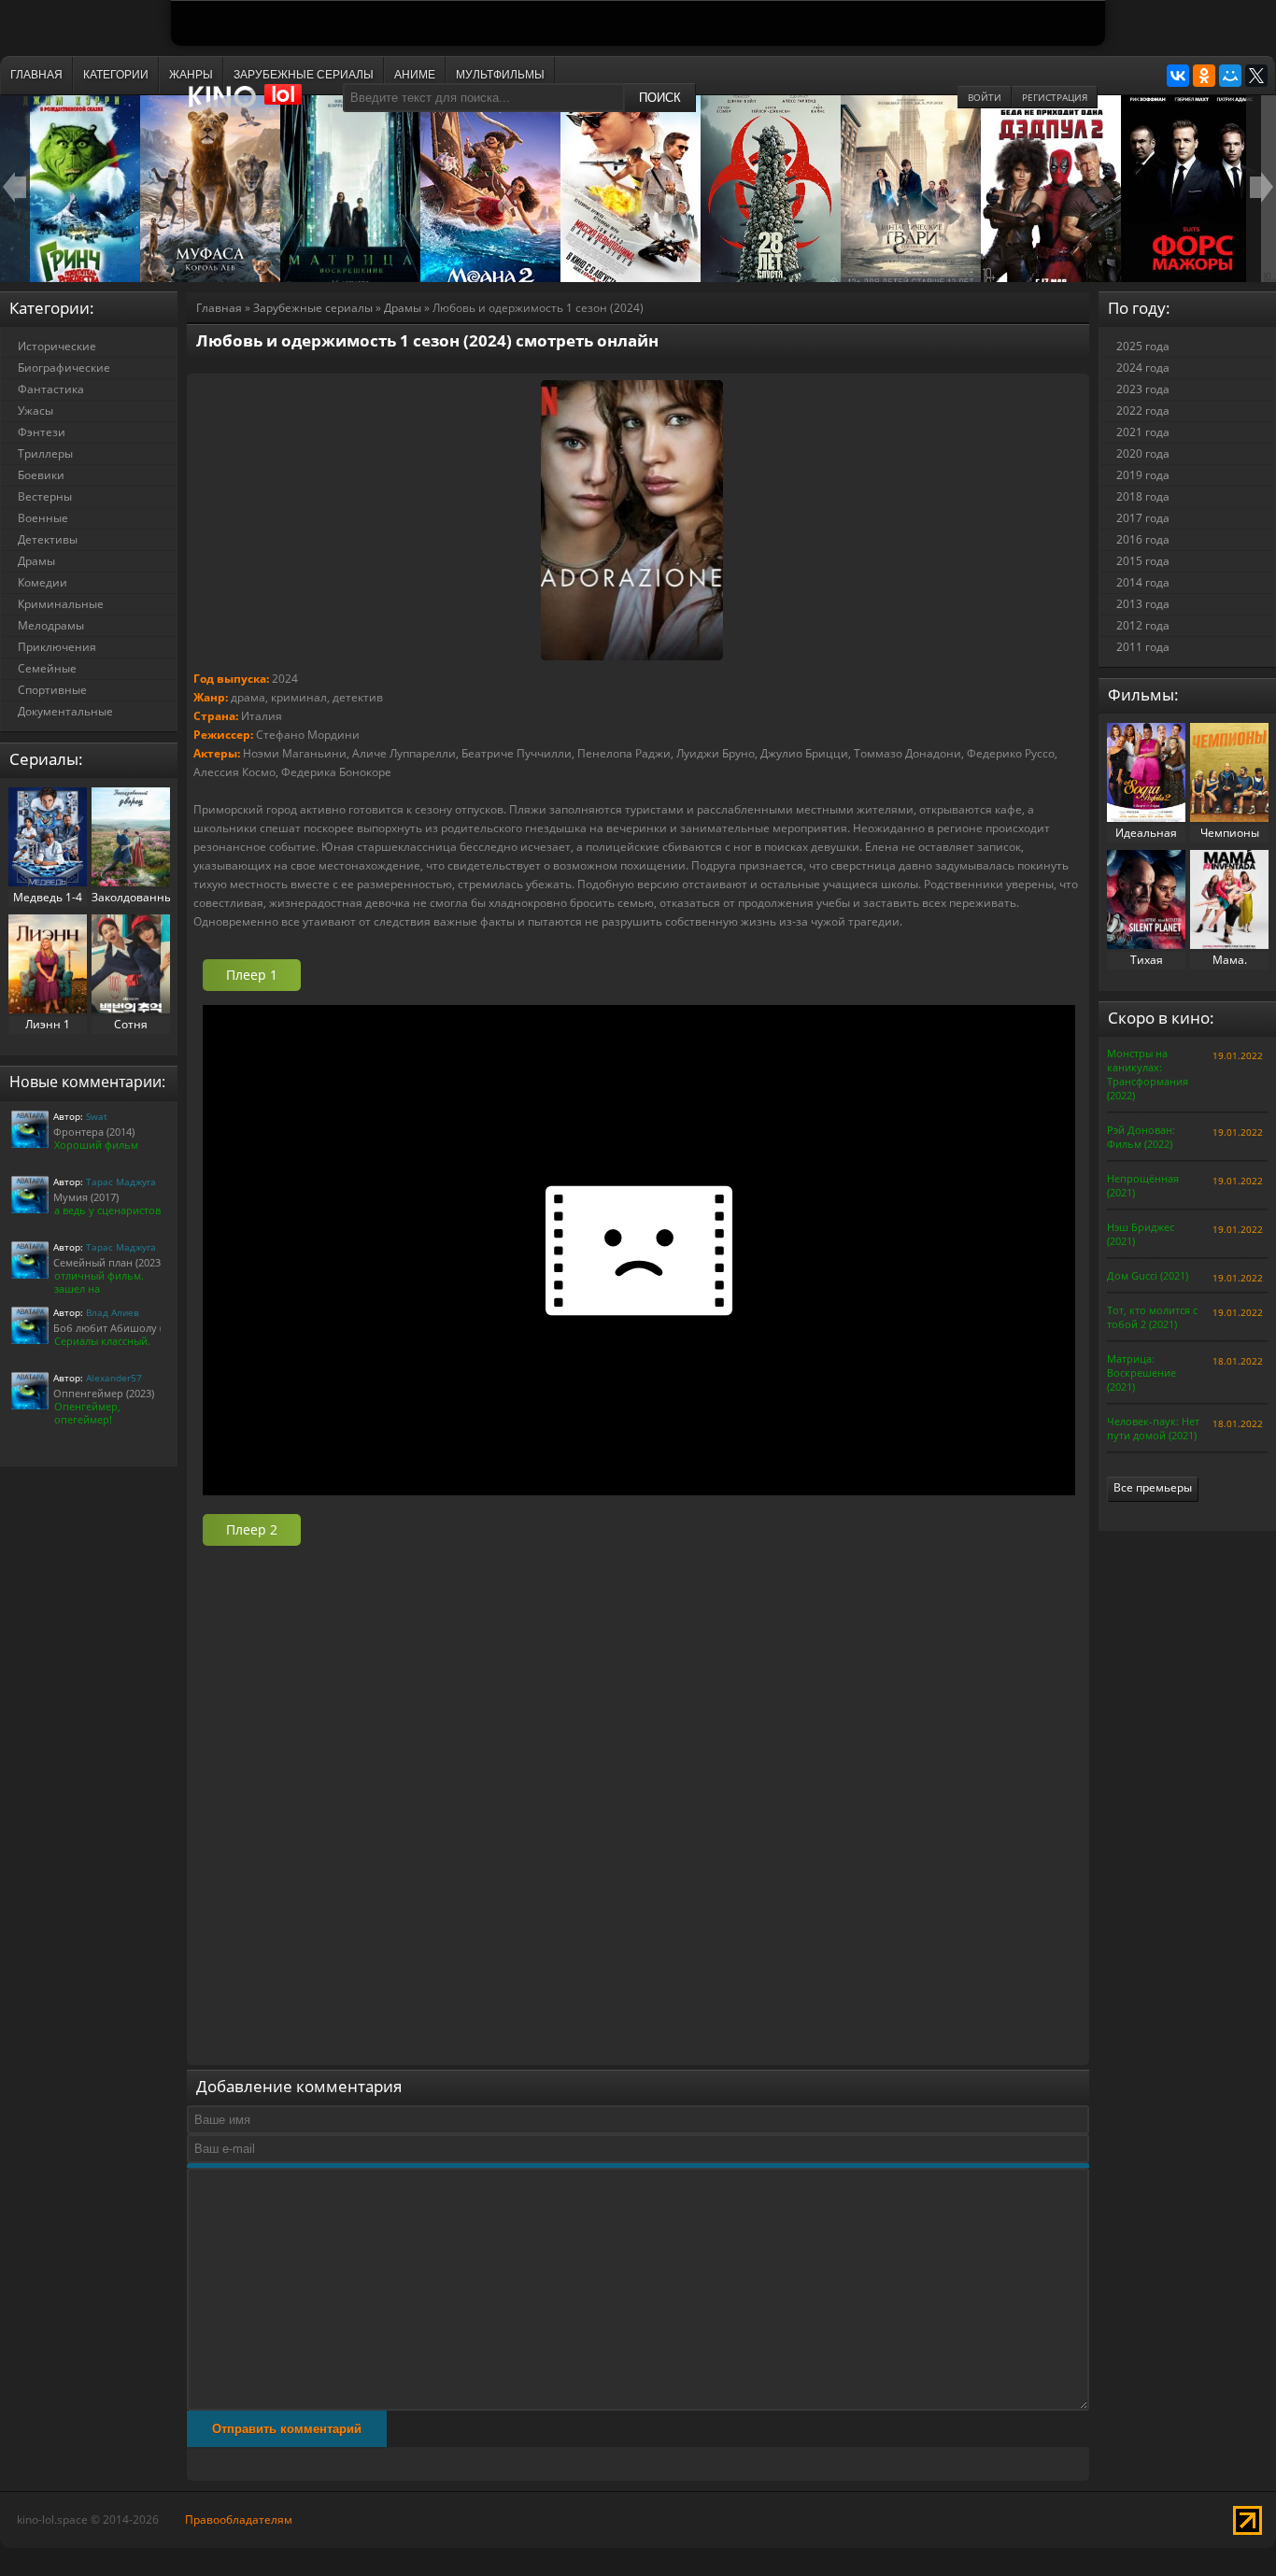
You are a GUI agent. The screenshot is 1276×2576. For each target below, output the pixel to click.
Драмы (403, 308)
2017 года (1143, 518)
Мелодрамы (51, 625)
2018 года (1143, 496)
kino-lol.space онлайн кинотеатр (254, 106)
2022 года (1143, 410)
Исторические (57, 346)
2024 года (1143, 368)
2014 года (1143, 582)
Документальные (65, 711)
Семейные (47, 668)
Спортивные (52, 690)
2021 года (1143, 432)
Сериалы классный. (102, 1341)
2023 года (1143, 389)
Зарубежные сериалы (313, 308)
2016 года (1143, 539)
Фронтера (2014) (94, 1132)
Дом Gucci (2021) (1148, 1275)
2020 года (1143, 453)
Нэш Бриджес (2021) (1141, 1234)
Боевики (41, 475)
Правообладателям (239, 2519)
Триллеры (45, 453)
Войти (985, 97)
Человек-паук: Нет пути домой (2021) (1153, 1428)
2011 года (1143, 647)
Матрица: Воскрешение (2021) (1141, 1373)
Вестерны (45, 496)
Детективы (48, 539)
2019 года (1143, 475)
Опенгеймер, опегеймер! (87, 1413)
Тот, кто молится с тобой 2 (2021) (1152, 1317)
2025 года (1143, 346)
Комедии (43, 582)
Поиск (660, 98)
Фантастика (51, 389)
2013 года (1143, 604)
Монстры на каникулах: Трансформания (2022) (1148, 1074)
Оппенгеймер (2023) (104, 1393)
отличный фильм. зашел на (99, 1282)
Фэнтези (42, 432)
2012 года (1143, 625)
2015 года (1143, 561)
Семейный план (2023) (108, 1262)
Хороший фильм (96, 1145)
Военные (43, 518)
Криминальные (61, 604)
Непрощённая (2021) (1143, 1185)
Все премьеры (1153, 1487)
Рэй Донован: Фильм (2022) (1141, 1137)
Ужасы (35, 410)
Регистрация (1055, 97)
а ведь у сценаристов (107, 1210)
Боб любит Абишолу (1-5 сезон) (132, 1328)
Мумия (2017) (86, 1197)
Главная (219, 308)
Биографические (64, 368)
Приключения (57, 647)
